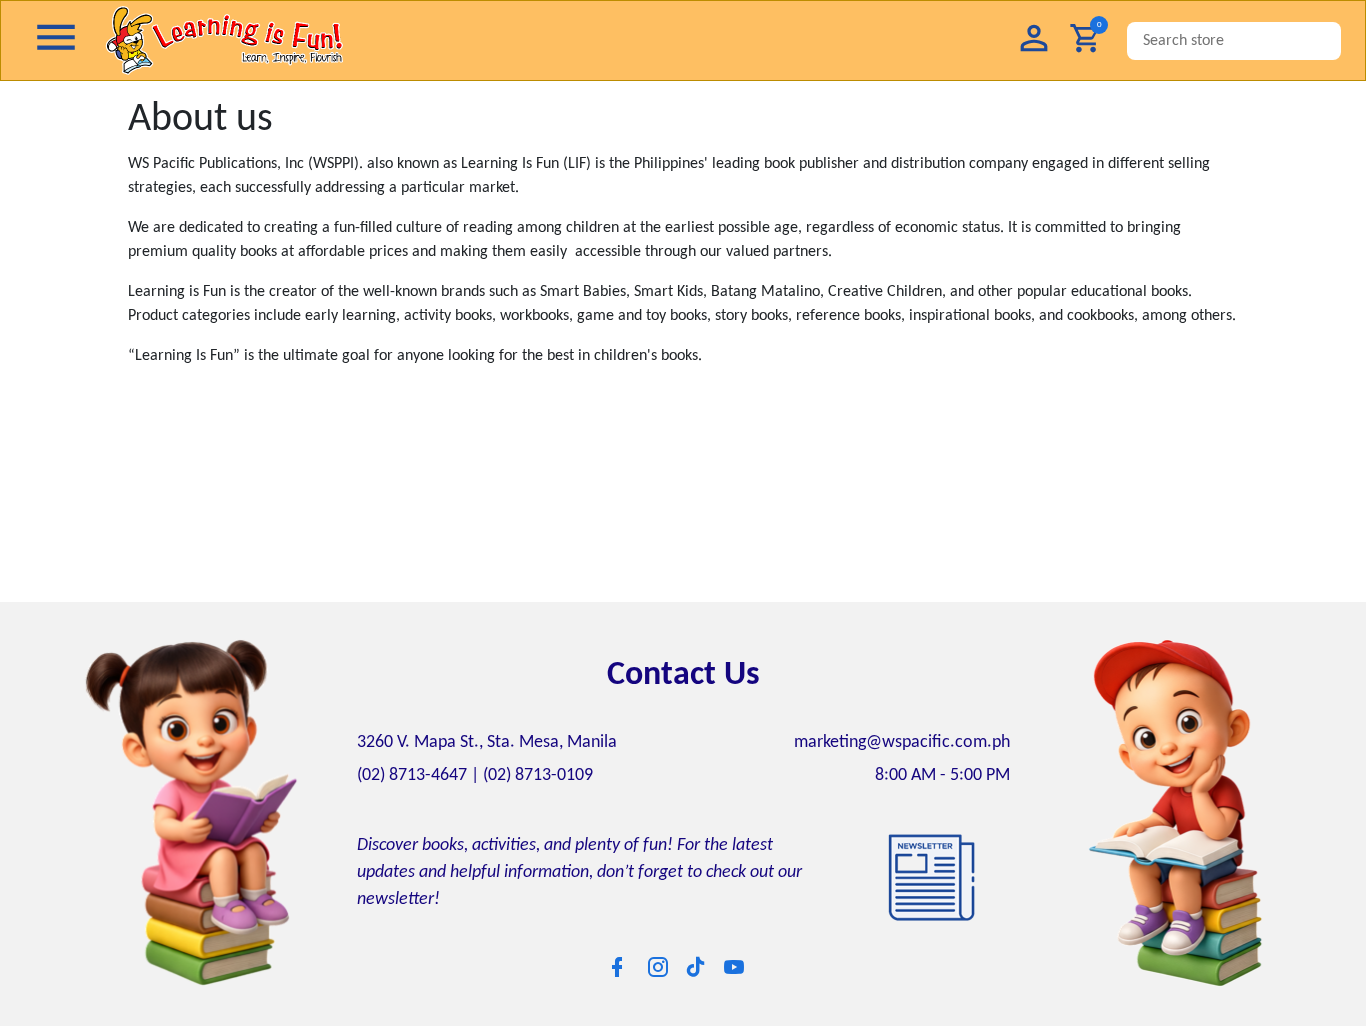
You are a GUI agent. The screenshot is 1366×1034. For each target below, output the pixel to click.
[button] (1034, 40)
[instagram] (658, 967)
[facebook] (617, 967)
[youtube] (734, 967)
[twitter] (696, 966)
